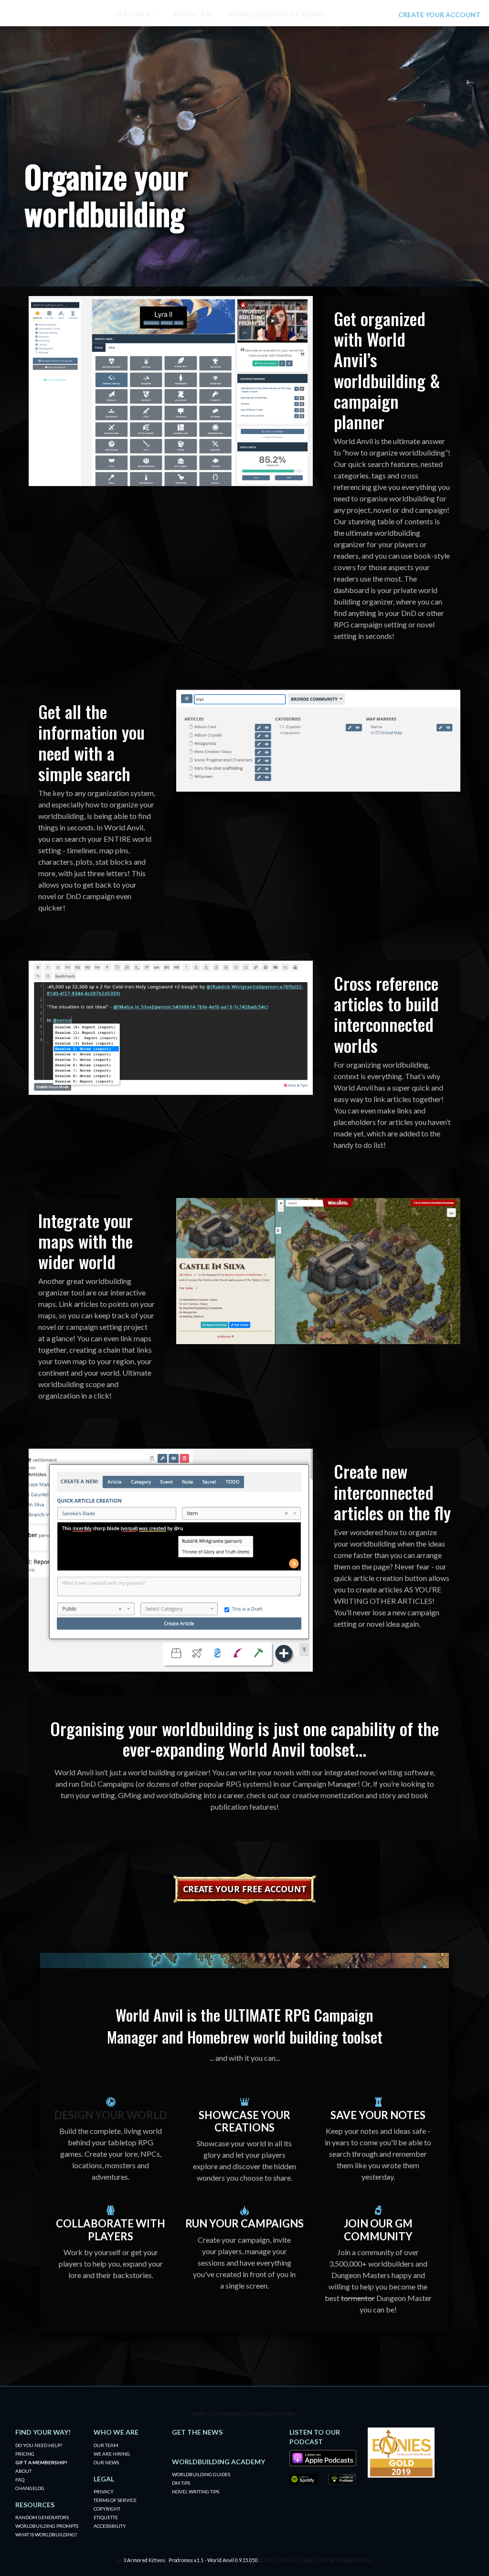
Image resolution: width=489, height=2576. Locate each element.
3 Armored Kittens (144, 2560)
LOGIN (382, 15)
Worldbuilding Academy (277, 14)
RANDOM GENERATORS (42, 2517)
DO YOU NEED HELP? (39, 2445)
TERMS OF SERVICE (115, 2500)
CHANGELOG (30, 2488)
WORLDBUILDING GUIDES (201, 2474)
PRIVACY (104, 2491)
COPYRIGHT (107, 2509)
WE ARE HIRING (112, 2454)
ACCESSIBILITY (110, 2526)
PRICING (25, 2454)
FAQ (20, 2480)
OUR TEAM (106, 2445)
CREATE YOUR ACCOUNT (439, 15)
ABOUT (23, 2471)
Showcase (193, 14)
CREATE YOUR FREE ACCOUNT (244, 1889)
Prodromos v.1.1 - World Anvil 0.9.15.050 (213, 2560)
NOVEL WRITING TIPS (196, 2491)
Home (88, 14)
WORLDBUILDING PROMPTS (47, 2526)
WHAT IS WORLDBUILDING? (46, 2534)
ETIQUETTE (106, 2517)
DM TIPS (181, 2483)
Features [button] (133, 14)
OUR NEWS (106, 2462)
